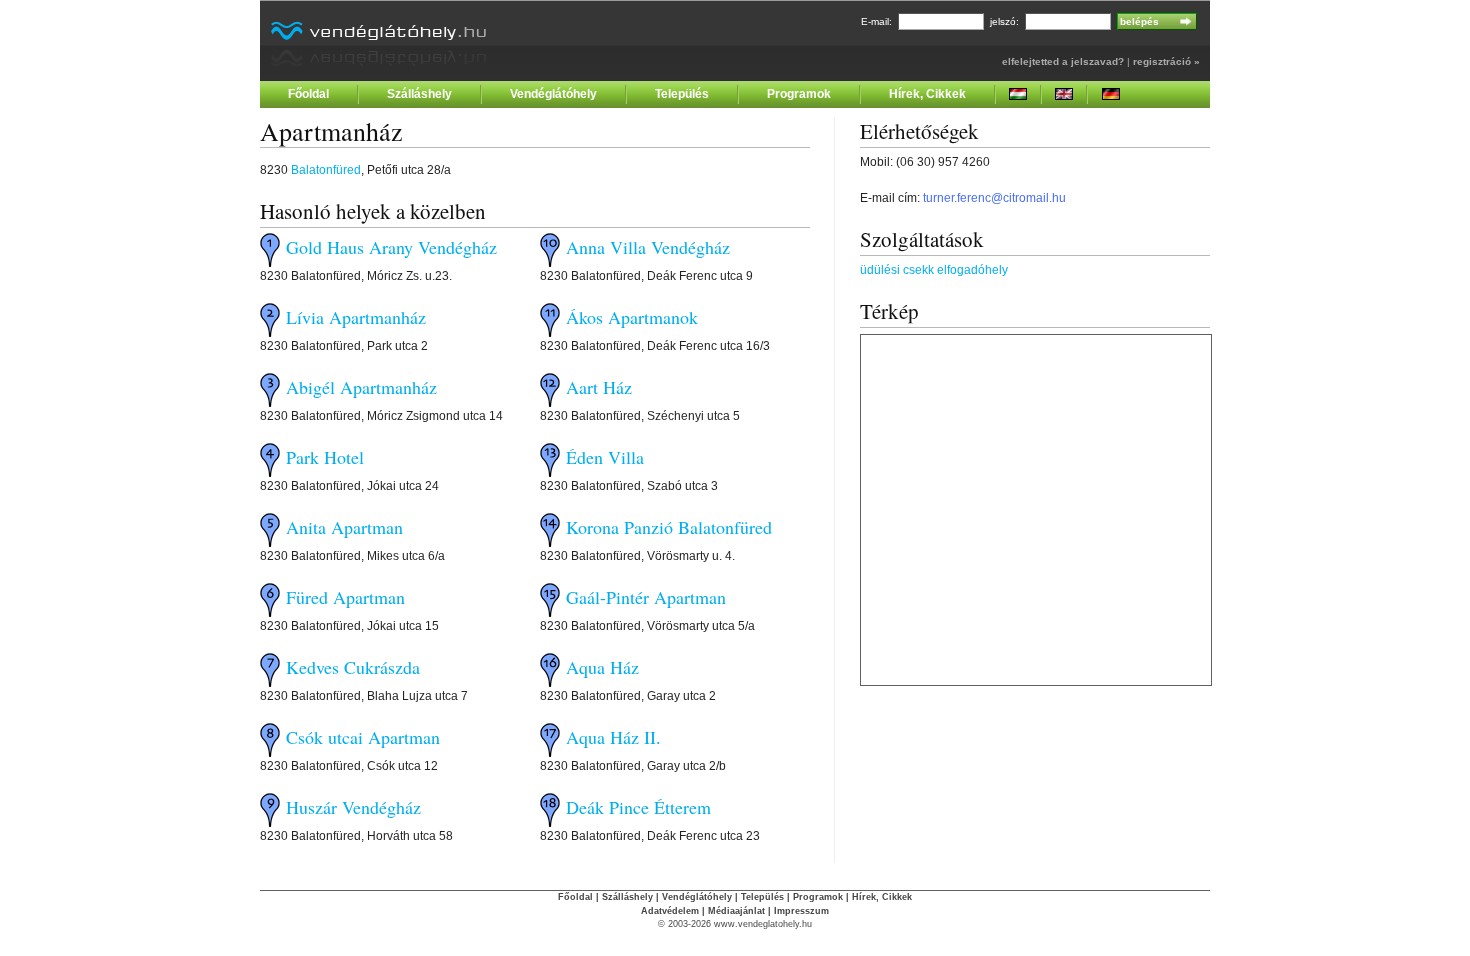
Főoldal (308, 94)
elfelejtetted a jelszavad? (1063, 61)
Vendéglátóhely (553, 94)
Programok (799, 94)
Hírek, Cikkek (927, 94)
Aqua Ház (602, 667)
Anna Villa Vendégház (648, 247)
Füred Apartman (345, 597)
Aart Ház (599, 387)
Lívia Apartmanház (356, 317)
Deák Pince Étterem (638, 807)
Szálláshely (419, 94)
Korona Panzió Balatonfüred (669, 527)
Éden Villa (605, 457)
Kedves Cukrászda (353, 667)
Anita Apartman (344, 527)
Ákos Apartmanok (632, 317)
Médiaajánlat (736, 911)
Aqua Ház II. (613, 737)
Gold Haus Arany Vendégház (391, 247)
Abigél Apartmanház (361, 387)
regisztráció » (1166, 61)
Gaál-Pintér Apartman (646, 597)
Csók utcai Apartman (363, 737)
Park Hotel (325, 457)
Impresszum (801, 911)
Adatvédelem (670, 911)
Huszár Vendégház (353, 807)
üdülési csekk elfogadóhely (934, 270)
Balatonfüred (326, 170)
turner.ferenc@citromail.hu (994, 198)
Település (682, 94)
